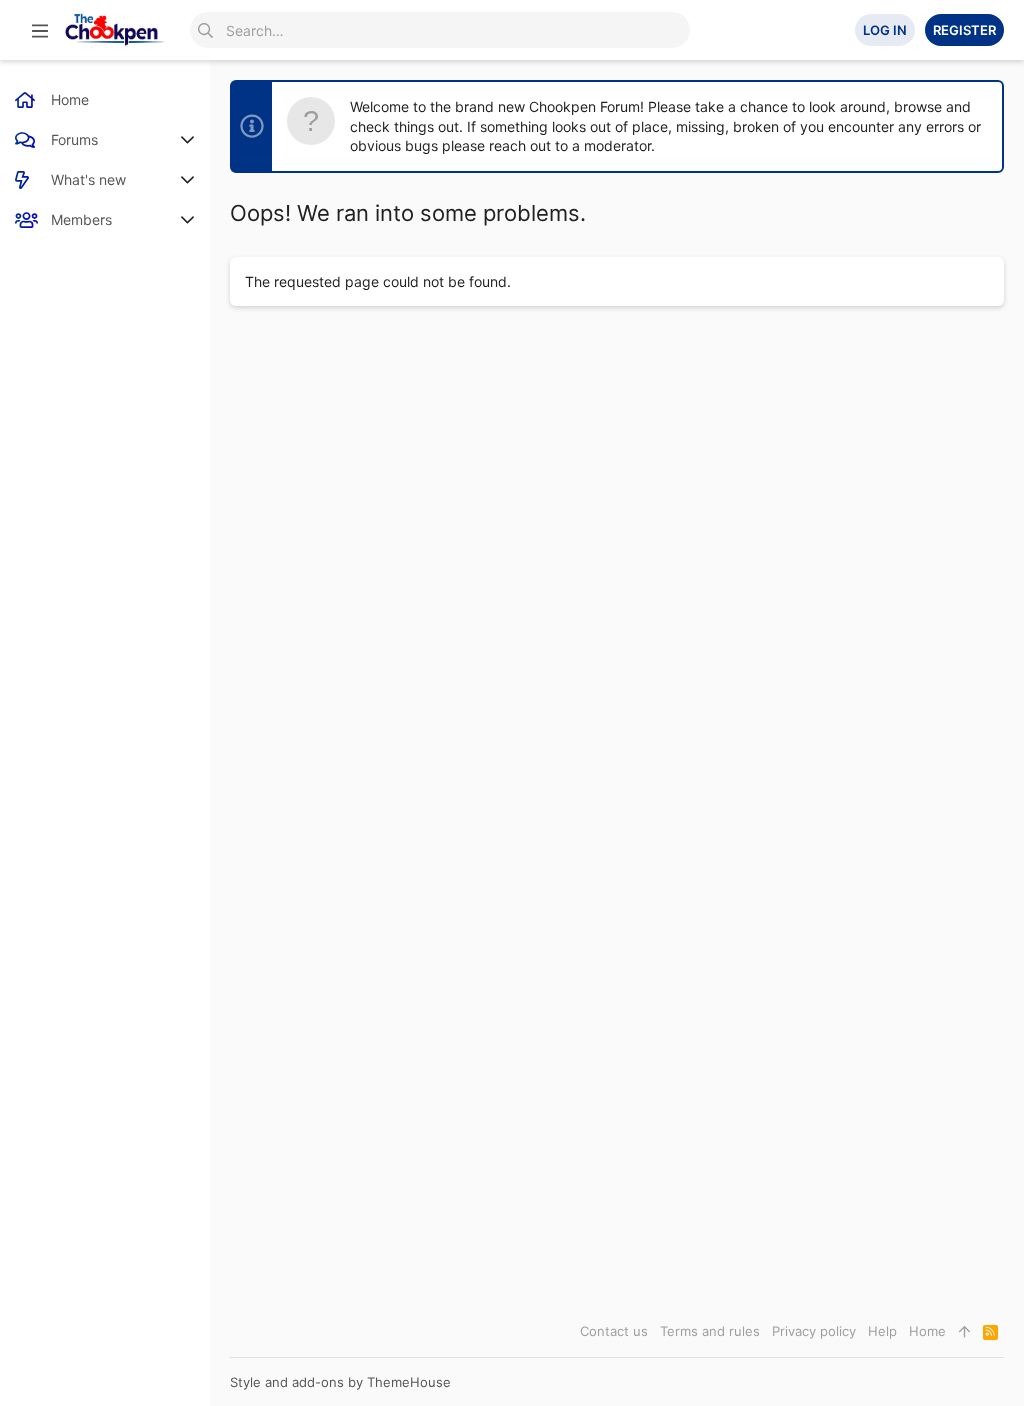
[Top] (964, 1331)
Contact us (614, 1331)
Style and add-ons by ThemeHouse (340, 1382)
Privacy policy (814, 1331)
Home (927, 1331)
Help (882, 1331)
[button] (40, 30)
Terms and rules (710, 1331)
